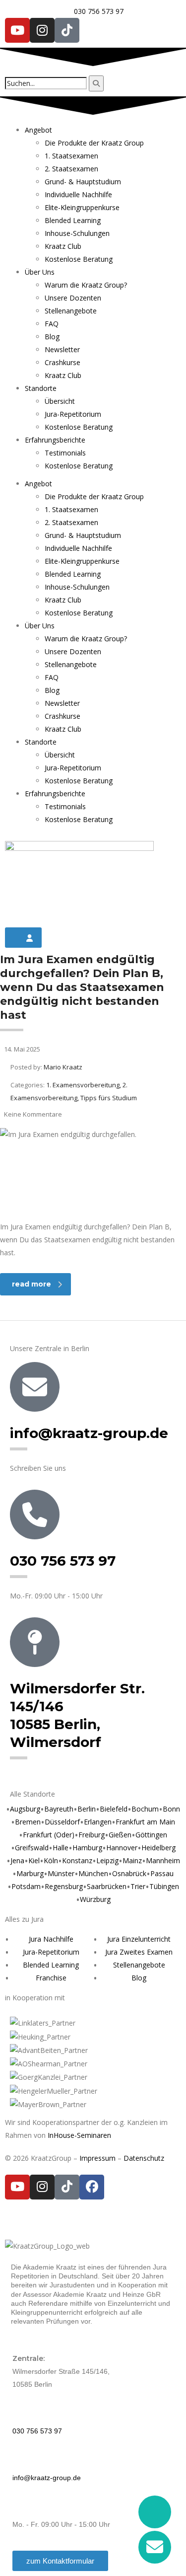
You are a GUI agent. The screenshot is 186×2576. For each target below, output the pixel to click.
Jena (17, 1860)
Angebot (38, 130)
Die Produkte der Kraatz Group (94, 143)
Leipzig (107, 1860)
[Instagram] (42, 30)
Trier (138, 1886)
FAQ (52, 324)
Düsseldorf (62, 1822)
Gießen (120, 1835)
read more (31, 1284)
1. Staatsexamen (71, 156)
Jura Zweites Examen (139, 1952)
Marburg (30, 1873)
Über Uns (40, 272)
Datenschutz (144, 2158)
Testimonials (65, 453)
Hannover (122, 1848)
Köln (51, 1860)
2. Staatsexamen (71, 169)
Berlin (87, 1809)
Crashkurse (62, 362)
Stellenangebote (71, 311)
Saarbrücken (107, 1886)
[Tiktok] (67, 30)
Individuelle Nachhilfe (78, 194)
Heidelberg (158, 1848)
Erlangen (98, 1822)
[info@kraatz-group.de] (35, 1387)
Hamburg (87, 1848)
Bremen (28, 1822)
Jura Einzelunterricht (139, 1939)
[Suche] (96, 83)
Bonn (171, 1809)
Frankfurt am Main (145, 1822)
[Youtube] (17, 30)
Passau (162, 1873)
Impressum (97, 2158)
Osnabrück (129, 1873)
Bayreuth (59, 1809)
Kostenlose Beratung (79, 259)
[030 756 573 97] (35, 1515)
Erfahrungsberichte (55, 440)
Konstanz (77, 1860)
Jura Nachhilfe (51, 1939)
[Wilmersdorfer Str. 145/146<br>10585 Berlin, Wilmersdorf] (35, 1642)
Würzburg (95, 1899)
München (93, 1873)
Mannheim (163, 1860)
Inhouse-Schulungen (77, 233)
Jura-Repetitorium (73, 414)
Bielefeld (114, 1809)
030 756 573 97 (63, 1561)
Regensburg (64, 1886)
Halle (61, 1848)
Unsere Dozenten (73, 298)
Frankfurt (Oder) (49, 1835)
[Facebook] (92, 2187)
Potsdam (26, 1886)
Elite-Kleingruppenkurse (82, 207)
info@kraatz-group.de (89, 1433)
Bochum (145, 1809)
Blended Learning (73, 220)
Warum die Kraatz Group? (86, 285)
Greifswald (32, 1848)
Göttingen (151, 1835)
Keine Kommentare (33, 1114)
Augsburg (25, 1809)
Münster (61, 1873)
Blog (52, 337)
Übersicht (60, 401)
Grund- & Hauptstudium (83, 182)
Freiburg (92, 1835)
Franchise (51, 1978)
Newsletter (62, 349)
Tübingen (164, 1886)
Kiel (34, 1860)
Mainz (132, 1860)
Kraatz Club (63, 246)
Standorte (41, 388)
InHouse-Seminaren (79, 2135)
